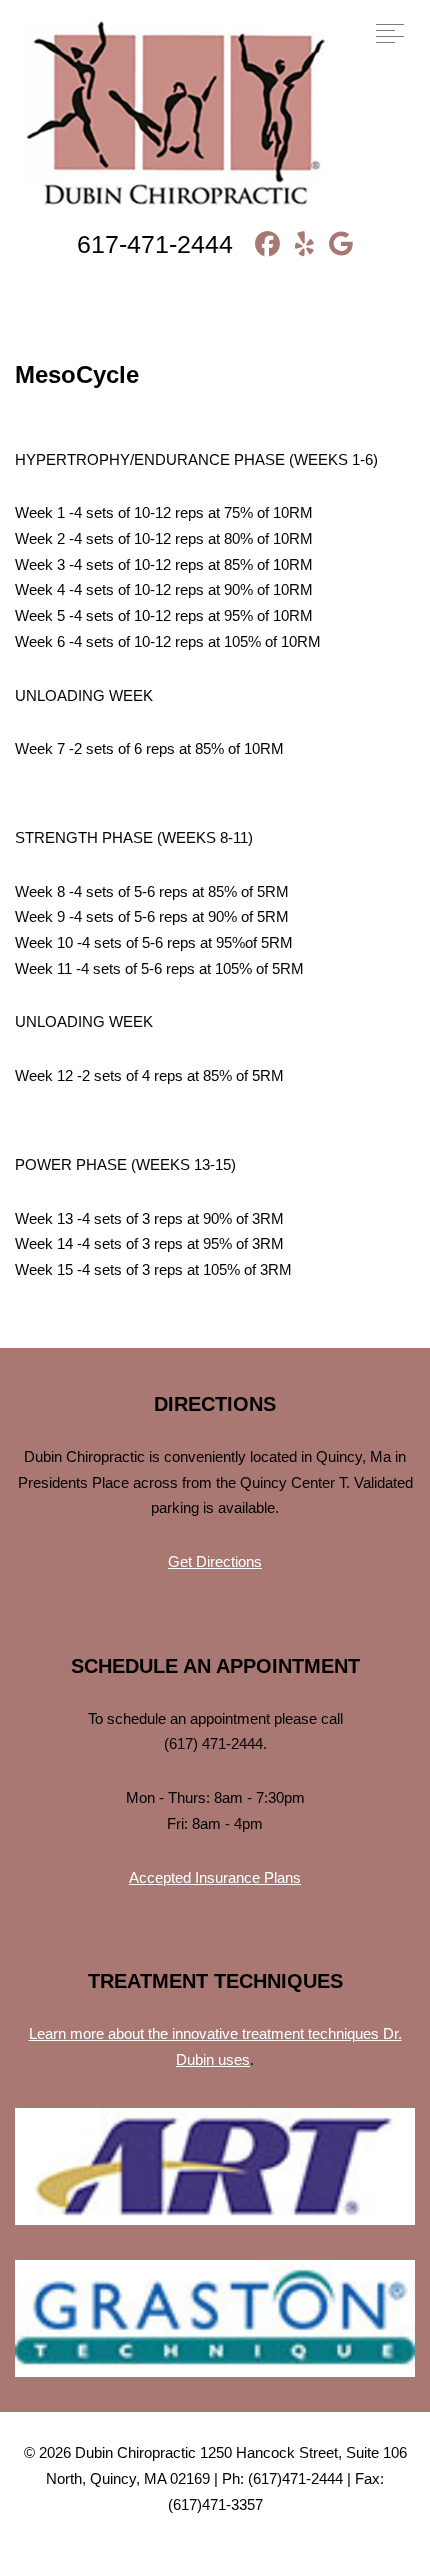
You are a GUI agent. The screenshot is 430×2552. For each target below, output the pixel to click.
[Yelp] (297, 244)
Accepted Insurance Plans (215, 1877)
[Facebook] (260, 244)
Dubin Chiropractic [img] (175, 116)
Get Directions (215, 1561)
